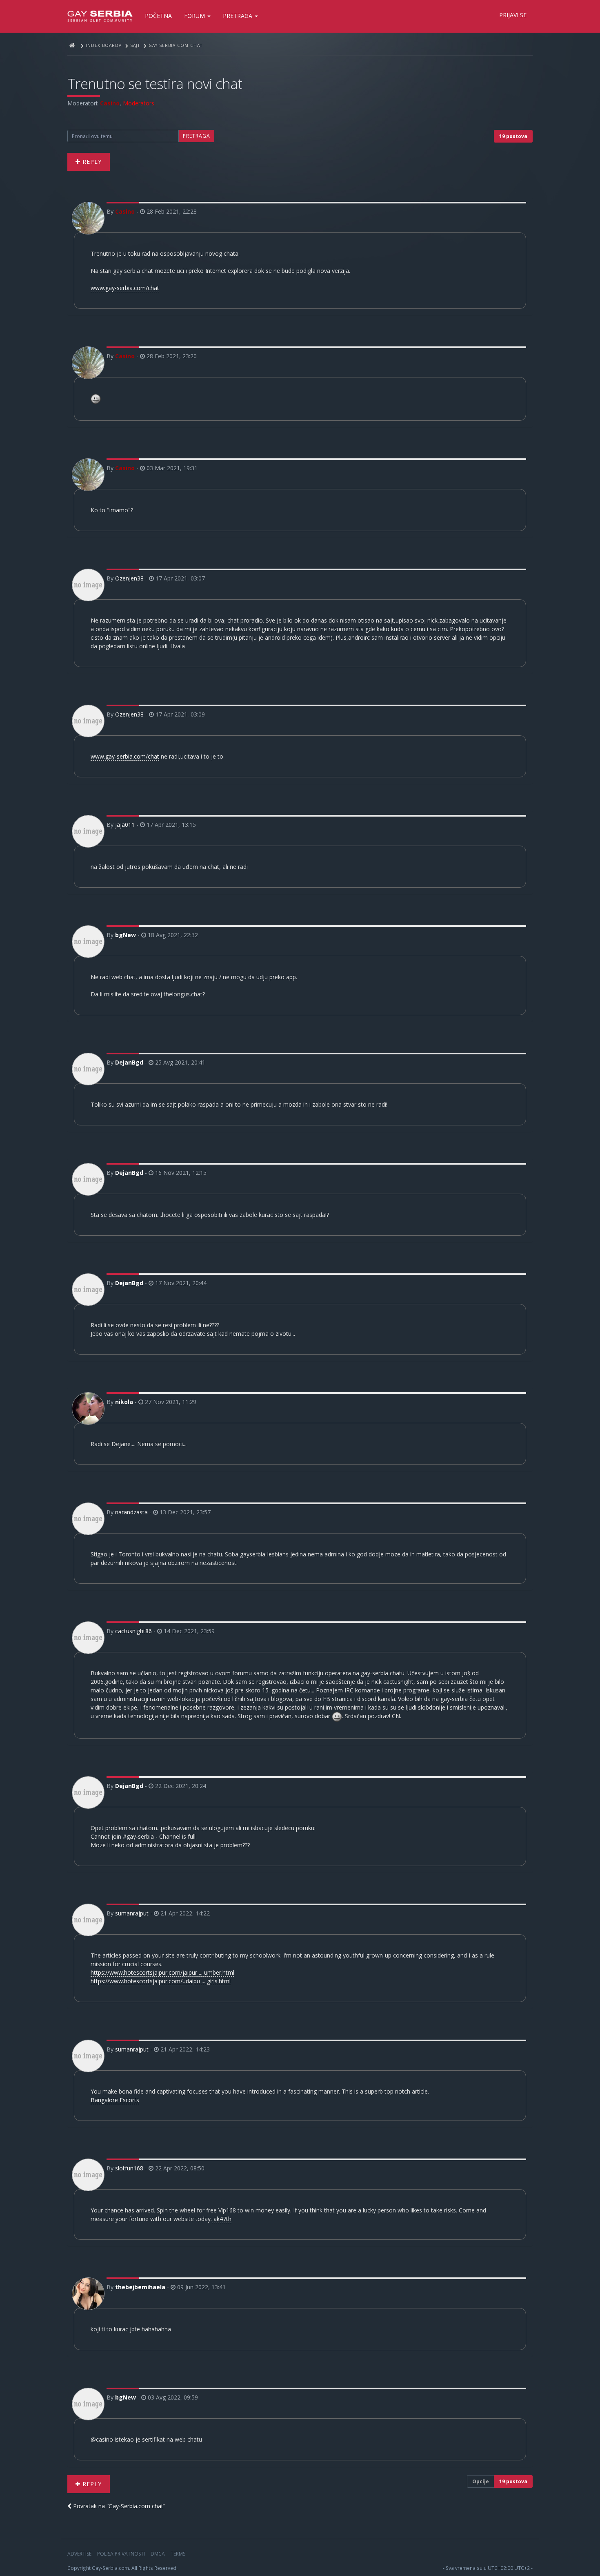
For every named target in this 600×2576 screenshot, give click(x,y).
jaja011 (125, 825)
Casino (110, 103)
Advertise (79, 2554)
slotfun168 (129, 2168)
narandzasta (131, 1512)
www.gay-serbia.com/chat (125, 288)
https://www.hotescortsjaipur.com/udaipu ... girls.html (161, 1981)
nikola (124, 1402)
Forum (195, 16)
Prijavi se (513, 15)
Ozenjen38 (129, 578)
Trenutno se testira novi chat (155, 84)
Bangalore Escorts (115, 2100)
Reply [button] (91, 162)
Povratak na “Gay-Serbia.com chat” (118, 2506)
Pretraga (238, 16)
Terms (178, 2554)
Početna (158, 16)
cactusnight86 (133, 1631)
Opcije (481, 2481)
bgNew (126, 935)
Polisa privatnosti (121, 2554)
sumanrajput (132, 1913)
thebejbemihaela (140, 2287)
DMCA (158, 2554)
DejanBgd (129, 1062)
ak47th (222, 2219)
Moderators (139, 103)
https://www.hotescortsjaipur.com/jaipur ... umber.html (162, 1972)
